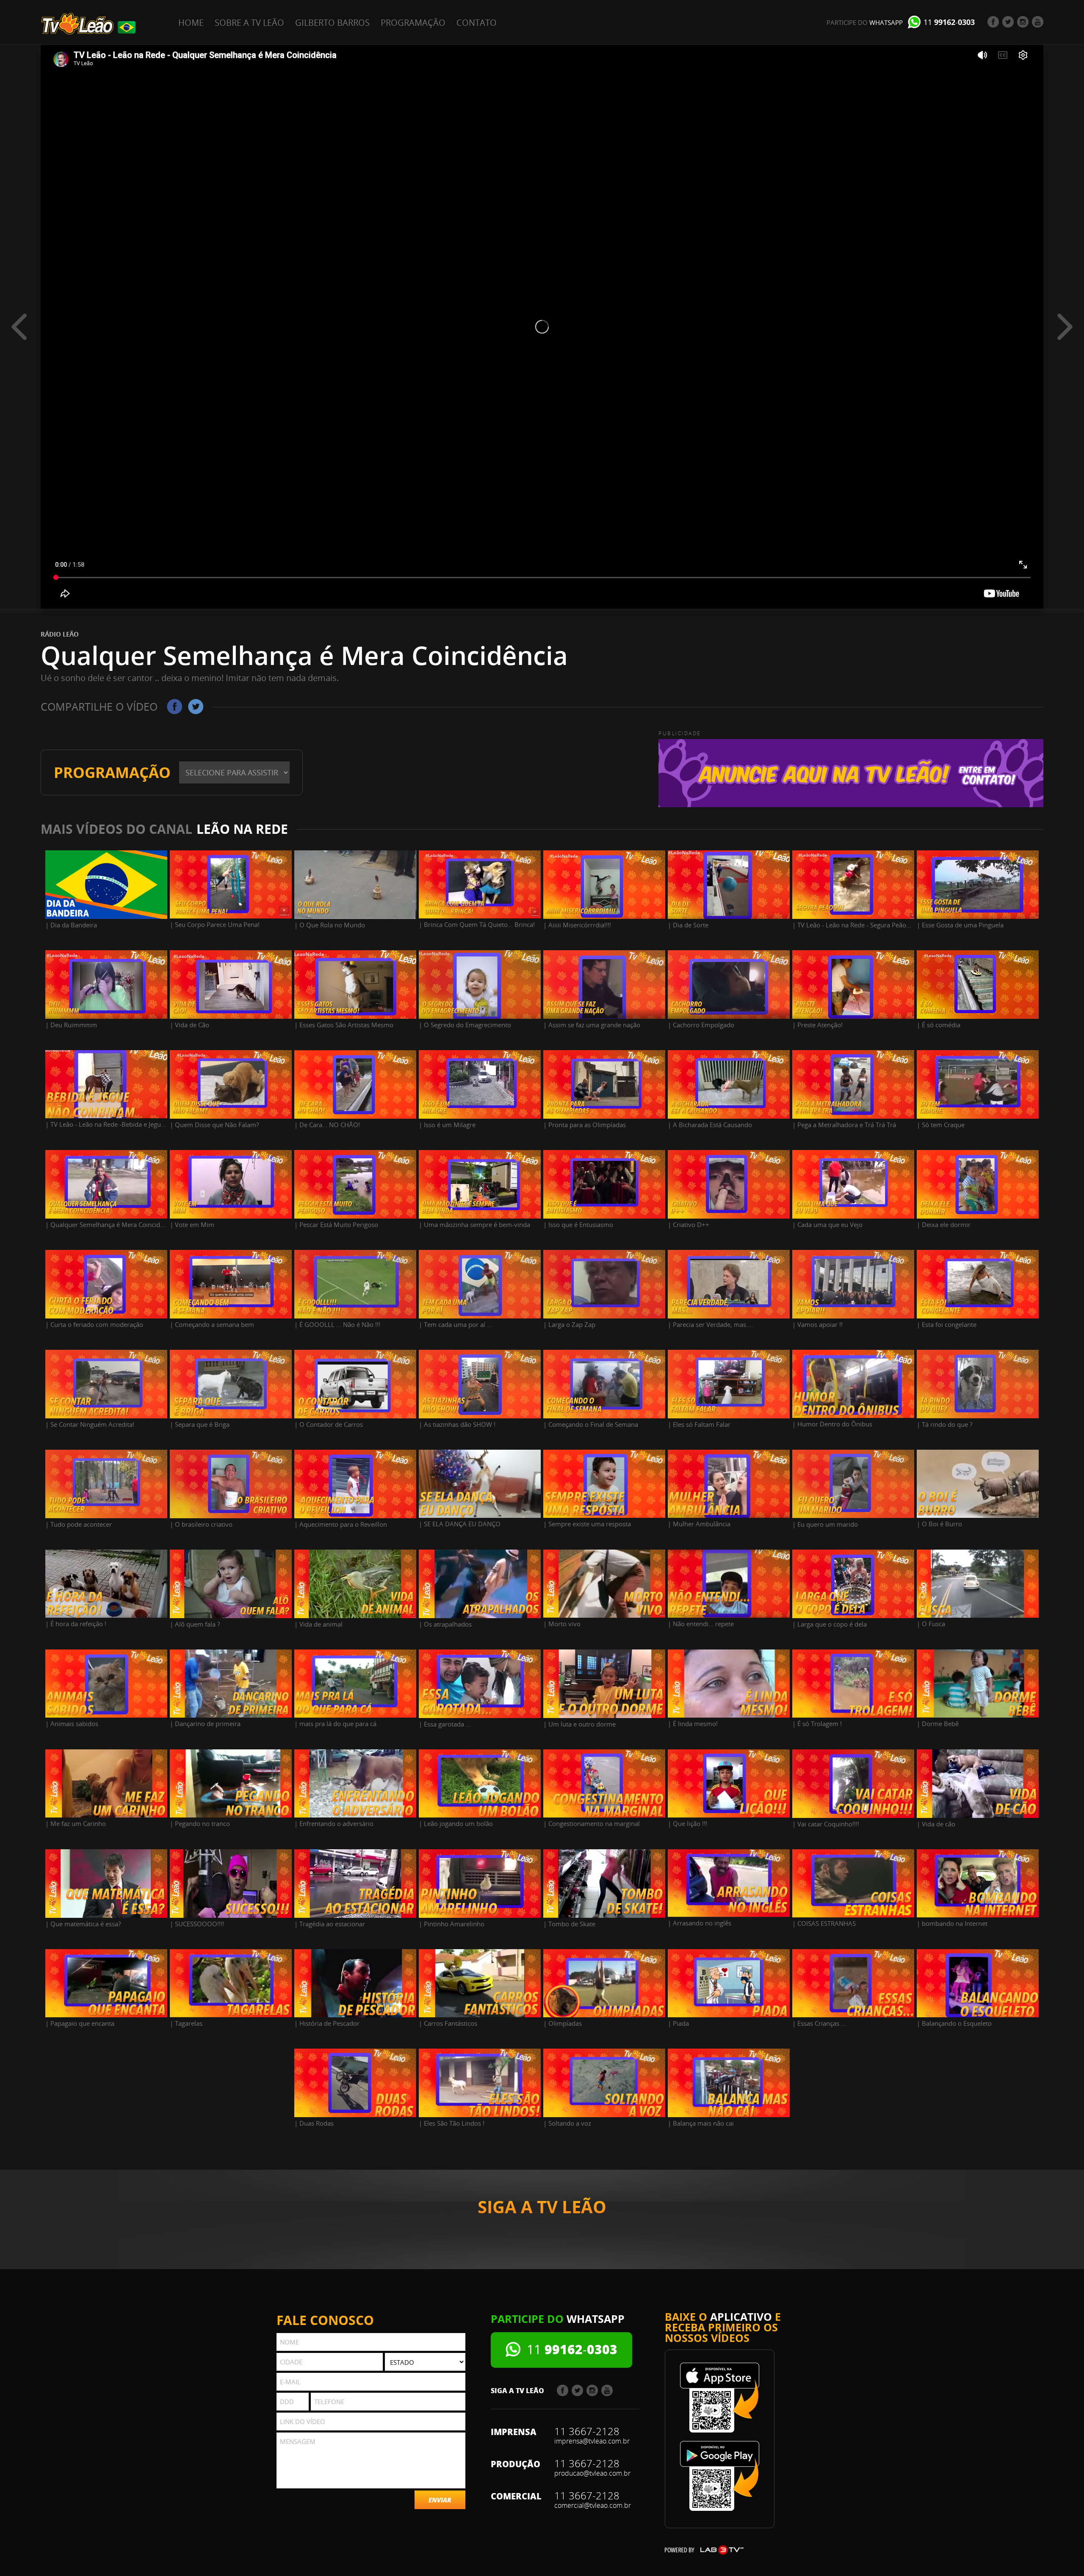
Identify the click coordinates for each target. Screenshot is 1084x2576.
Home (191, 23)
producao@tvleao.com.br (592, 2473)
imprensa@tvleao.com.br (592, 2441)
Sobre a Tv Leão (249, 23)
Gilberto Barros (332, 23)
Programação (413, 23)
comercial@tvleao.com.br (593, 2505)
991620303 (949, 22)
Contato (477, 23)
